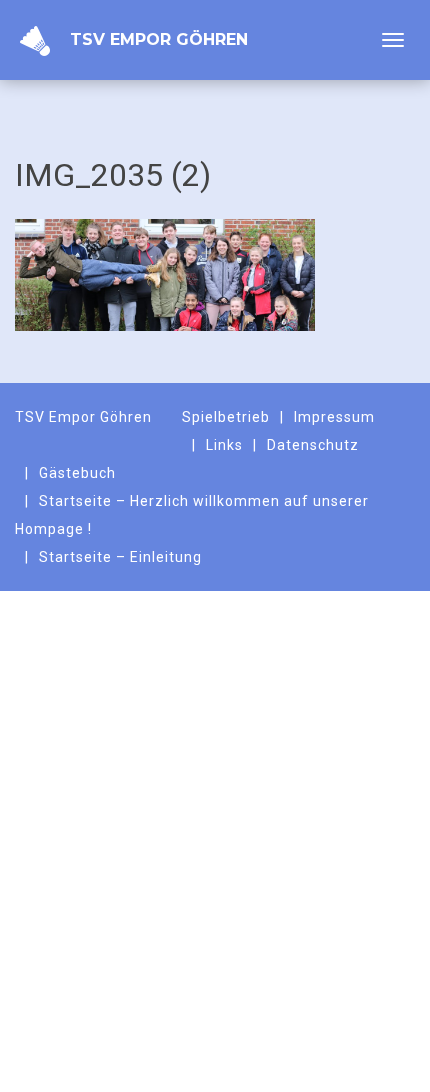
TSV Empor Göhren (159, 39)
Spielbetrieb (226, 417)
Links (224, 445)
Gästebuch (77, 473)
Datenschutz (313, 445)
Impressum (334, 417)
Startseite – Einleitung (120, 557)
